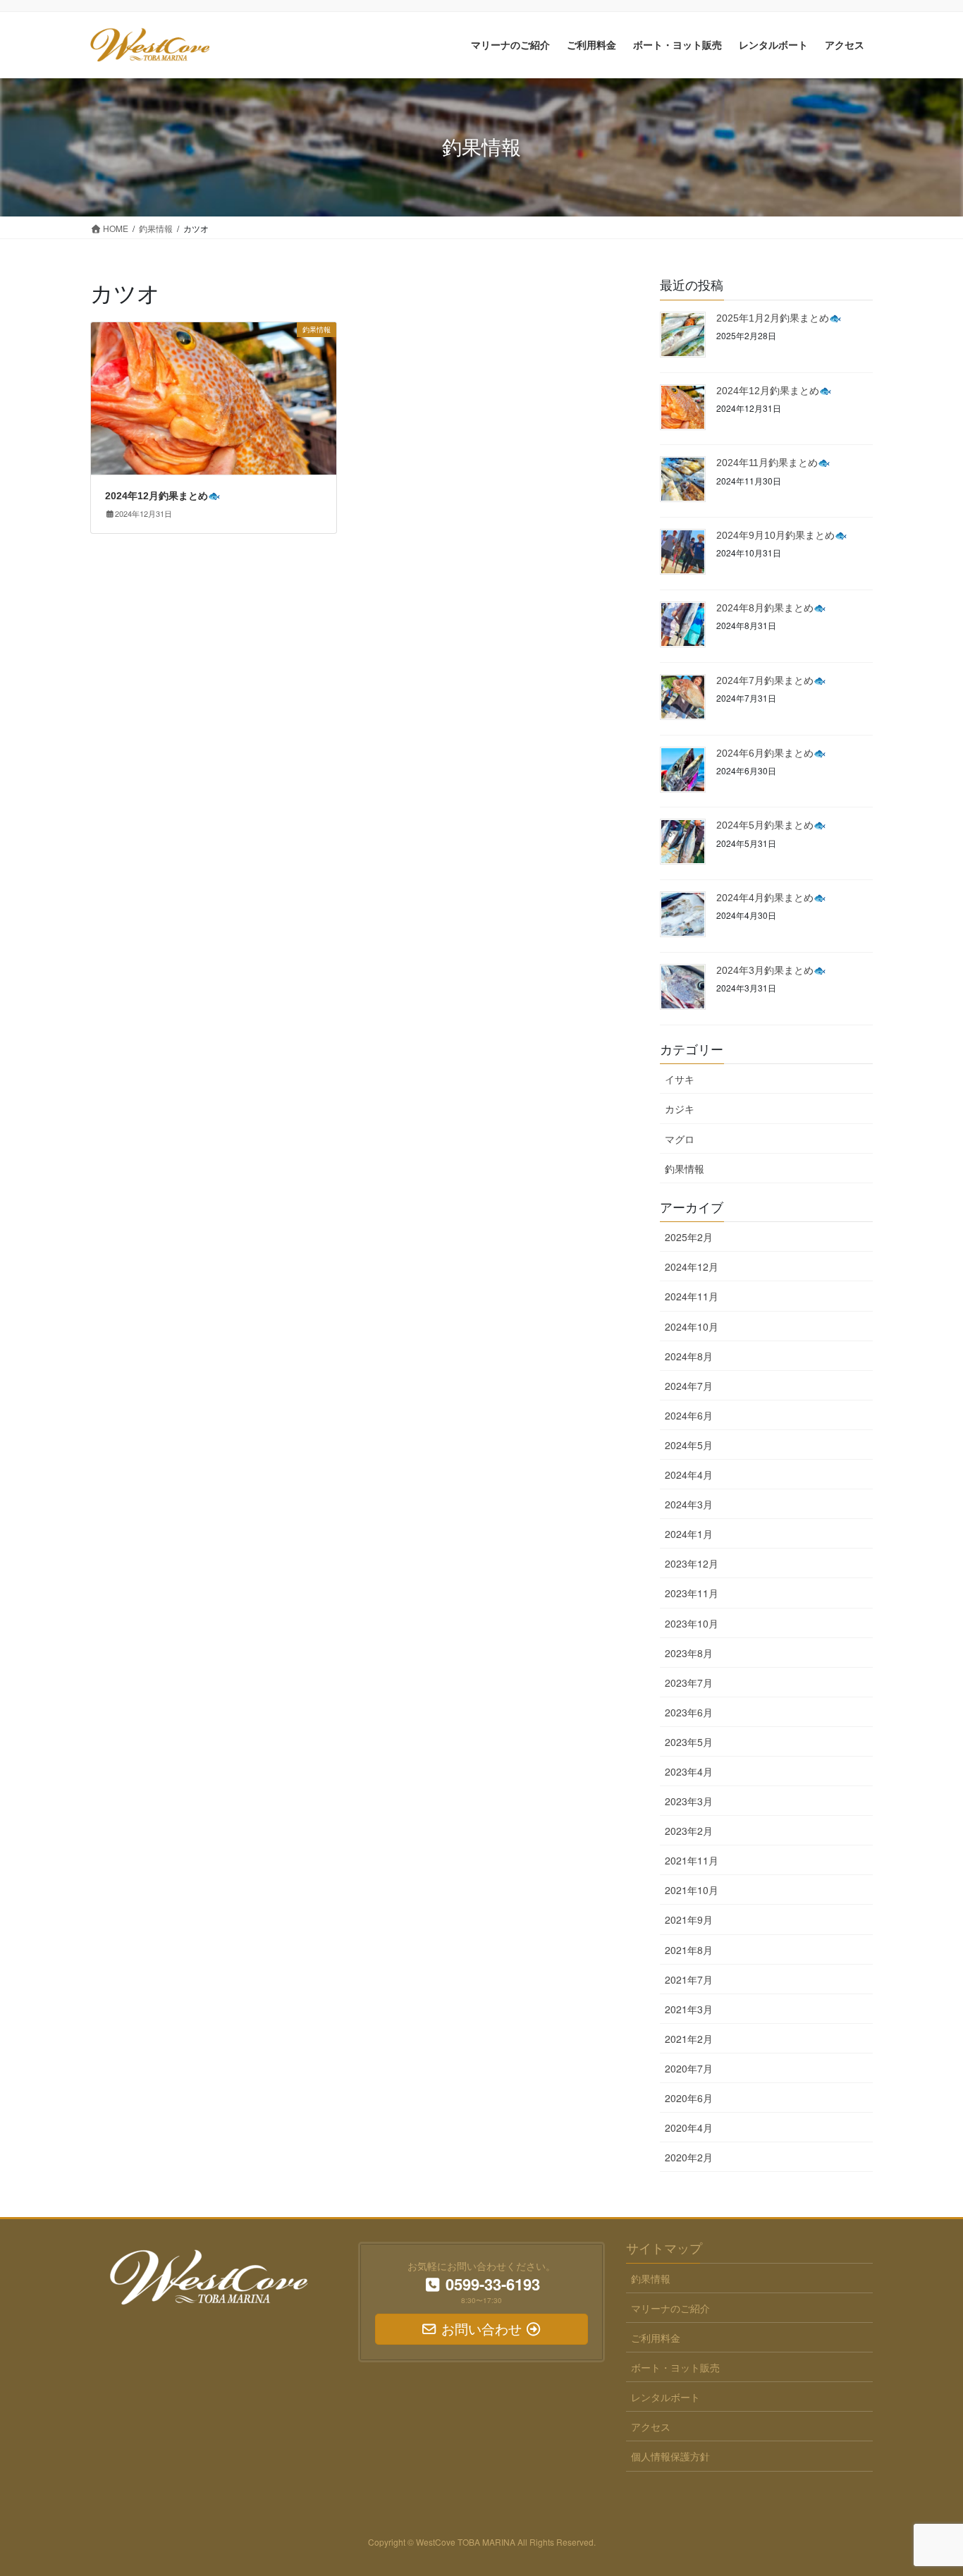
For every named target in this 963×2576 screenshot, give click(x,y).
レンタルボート (665, 2397)
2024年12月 (692, 1266)
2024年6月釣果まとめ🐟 (771, 753)
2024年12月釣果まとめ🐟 (162, 496)
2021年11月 (692, 1860)
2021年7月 (689, 1979)
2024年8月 (689, 1356)
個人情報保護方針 (670, 2456)
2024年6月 (689, 1415)
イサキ (680, 1079)
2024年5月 (689, 1445)
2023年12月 (692, 1563)
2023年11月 (692, 1593)
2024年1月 (689, 1534)
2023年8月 (689, 1653)
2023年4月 (689, 1771)
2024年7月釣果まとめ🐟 (771, 680)
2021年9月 (689, 1919)
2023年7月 (689, 1683)
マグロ (680, 1139)
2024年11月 (692, 1296)
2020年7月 (689, 2068)
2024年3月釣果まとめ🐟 (771, 970)
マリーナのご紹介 (670, 2308)
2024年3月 (689, 1504)
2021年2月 (689, 2039)
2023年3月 (689, 1801)
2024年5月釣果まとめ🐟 (771, 825)
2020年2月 (689, 2157)
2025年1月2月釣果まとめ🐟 (779, 318)
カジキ (680, 1109)
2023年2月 (689, 1831)
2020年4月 (689, 2128)
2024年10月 (692, 1326)
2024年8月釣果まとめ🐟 (771, 608)
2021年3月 (689, 2009)
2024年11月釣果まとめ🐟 (773, 463)
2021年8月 (689, 1950)
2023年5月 (689, 1742)
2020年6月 (689, 2098)
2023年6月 (689, 1712)
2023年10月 (692, 1623)
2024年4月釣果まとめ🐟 (771, 898)
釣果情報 (685, 1168)
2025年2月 (689, 1237)
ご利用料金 (656, 2338)
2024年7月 (689, 1386)
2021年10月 (692, 1890)
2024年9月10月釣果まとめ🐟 (781, 535)
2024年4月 (689, 1475)
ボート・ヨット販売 (675, 2367)
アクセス (651, 2427)
